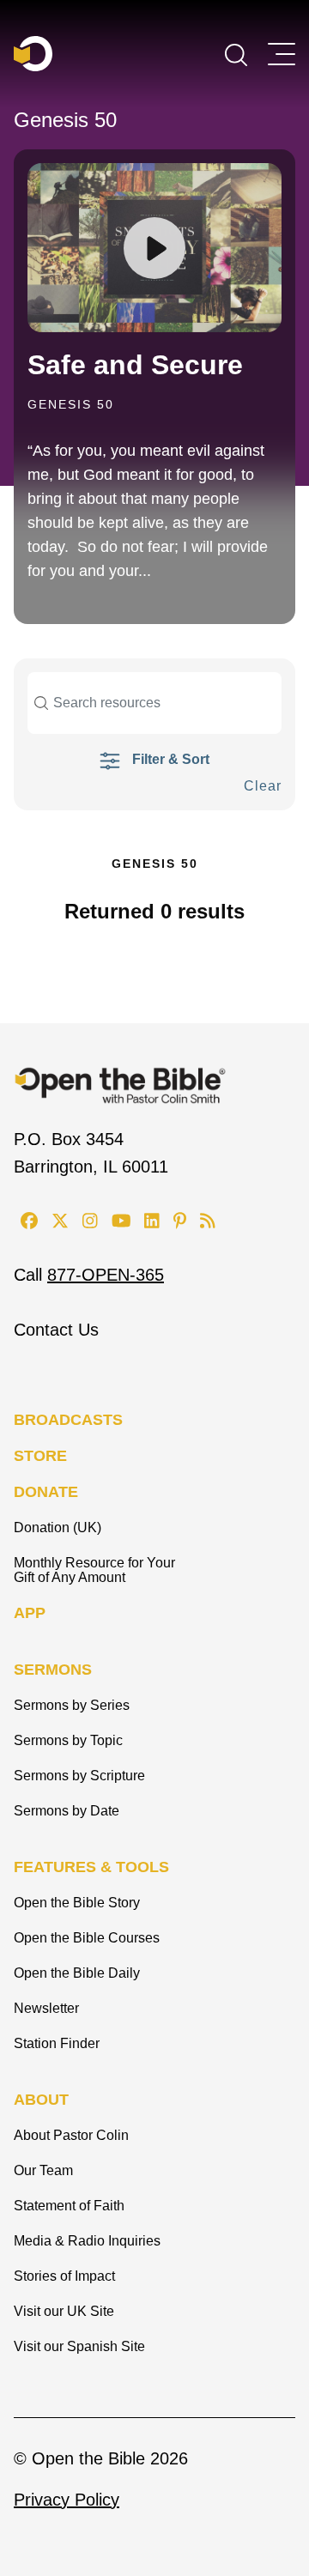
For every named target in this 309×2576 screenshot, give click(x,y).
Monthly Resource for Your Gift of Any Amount (94, 1570)
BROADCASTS (68, 1420)
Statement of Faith (69, 2206)
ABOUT (41, 2100)
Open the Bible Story (77, 1903)
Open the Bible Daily (77, 1973)
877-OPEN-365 (106, 1275)
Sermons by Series (72, 1705)
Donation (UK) (58, 1527)
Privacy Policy (67, 2500)
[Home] (33, 54)
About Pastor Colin (71, 2135)
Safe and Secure (135, 365)
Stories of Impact (64, 2276)
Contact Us (56, 1330)
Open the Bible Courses (87, 1938)
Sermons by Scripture (79, 1776)
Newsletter (46, 2008)
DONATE (46, 1492)
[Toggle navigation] (282, 54)
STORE (40, 1456)
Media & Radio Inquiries (87, 2241)
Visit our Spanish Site (79, 2346)
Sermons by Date (67, 1811)
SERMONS (53, 1670)
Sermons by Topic (68, 1740)
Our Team (43, 2170)
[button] (236, 53)
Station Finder (57, 2043)
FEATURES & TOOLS (91, 1867)
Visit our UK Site (64, 2311)
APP (30, 1613)
